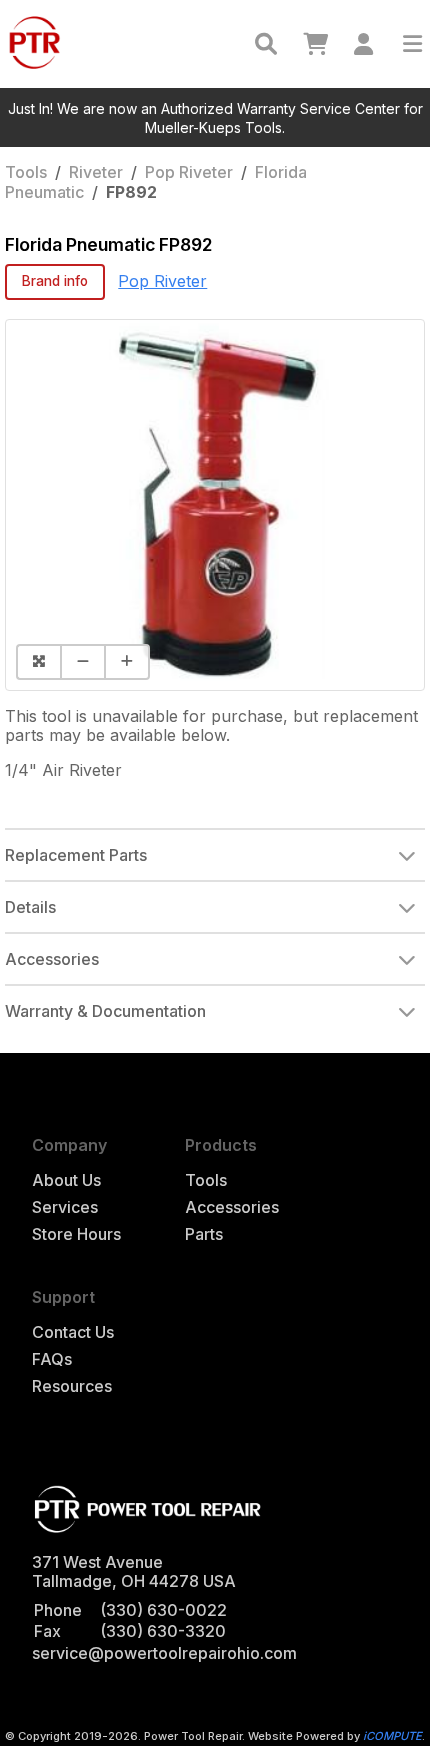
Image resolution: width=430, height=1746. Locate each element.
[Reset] (38, 662)
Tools (26, 172)
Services (65, 1207)
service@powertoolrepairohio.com (164, 1653)
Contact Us (73, 1332)
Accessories (232, 1207)
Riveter (96, 172)
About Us (66, 1180)
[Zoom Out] (82, 662)
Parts (204, 1234)
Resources (72, 1386)
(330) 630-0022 (163, 1610)
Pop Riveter (189, 172)
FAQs (52, 1359)
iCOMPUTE (392, 1736)
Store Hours (76, 1234)
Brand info (55, 281)
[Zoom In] (127, 662)
